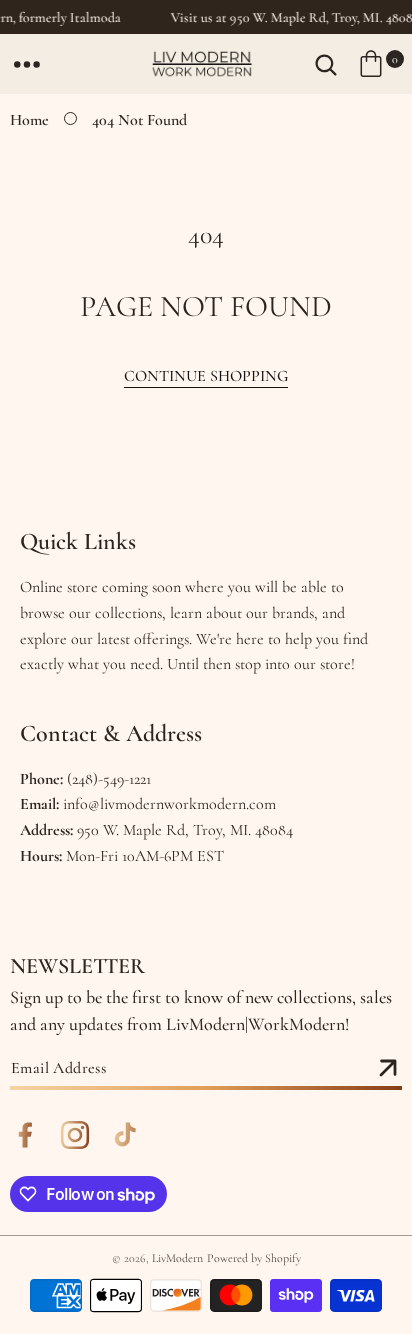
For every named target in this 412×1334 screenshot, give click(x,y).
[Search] (326, 64)
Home (29, 120)
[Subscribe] (388, 1069)
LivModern (177, 1258)
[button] (27, 64)
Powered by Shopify (254, 1258)
